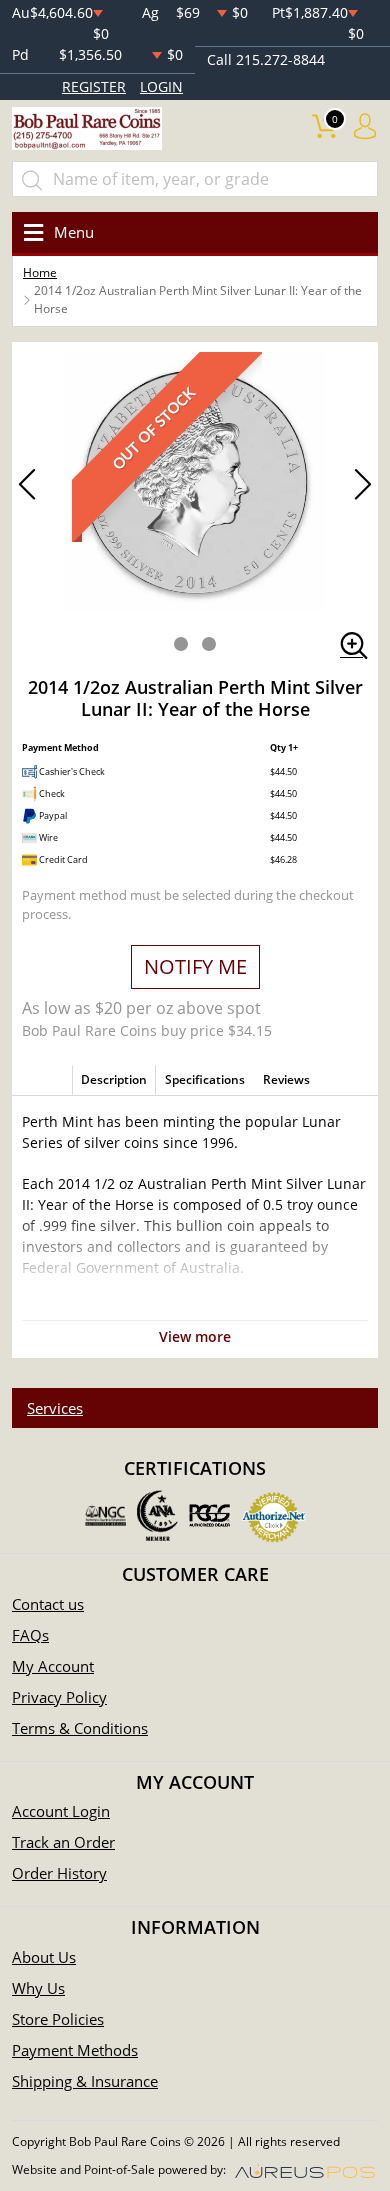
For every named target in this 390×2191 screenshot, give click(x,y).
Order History (59, 1873)
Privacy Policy (59, 1697)
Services (55, 1408)
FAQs (30, 1635)
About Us (44, 1957)
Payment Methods (75, 2050)
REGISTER (94, 86)
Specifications (205, 1079)
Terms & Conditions (80, 1728)
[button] (181, 644)
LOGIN (161, 86)
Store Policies (58, 2019)
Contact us (48, 1604)
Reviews (286, 1079)
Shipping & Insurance (85, 2081)
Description (114, 1079)
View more (195, 1336)
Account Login (61, 1811)
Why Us (38, 1988)
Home (40, 272)
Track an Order (63, 1842)
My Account (53, 1666)
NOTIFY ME (195, 966)
